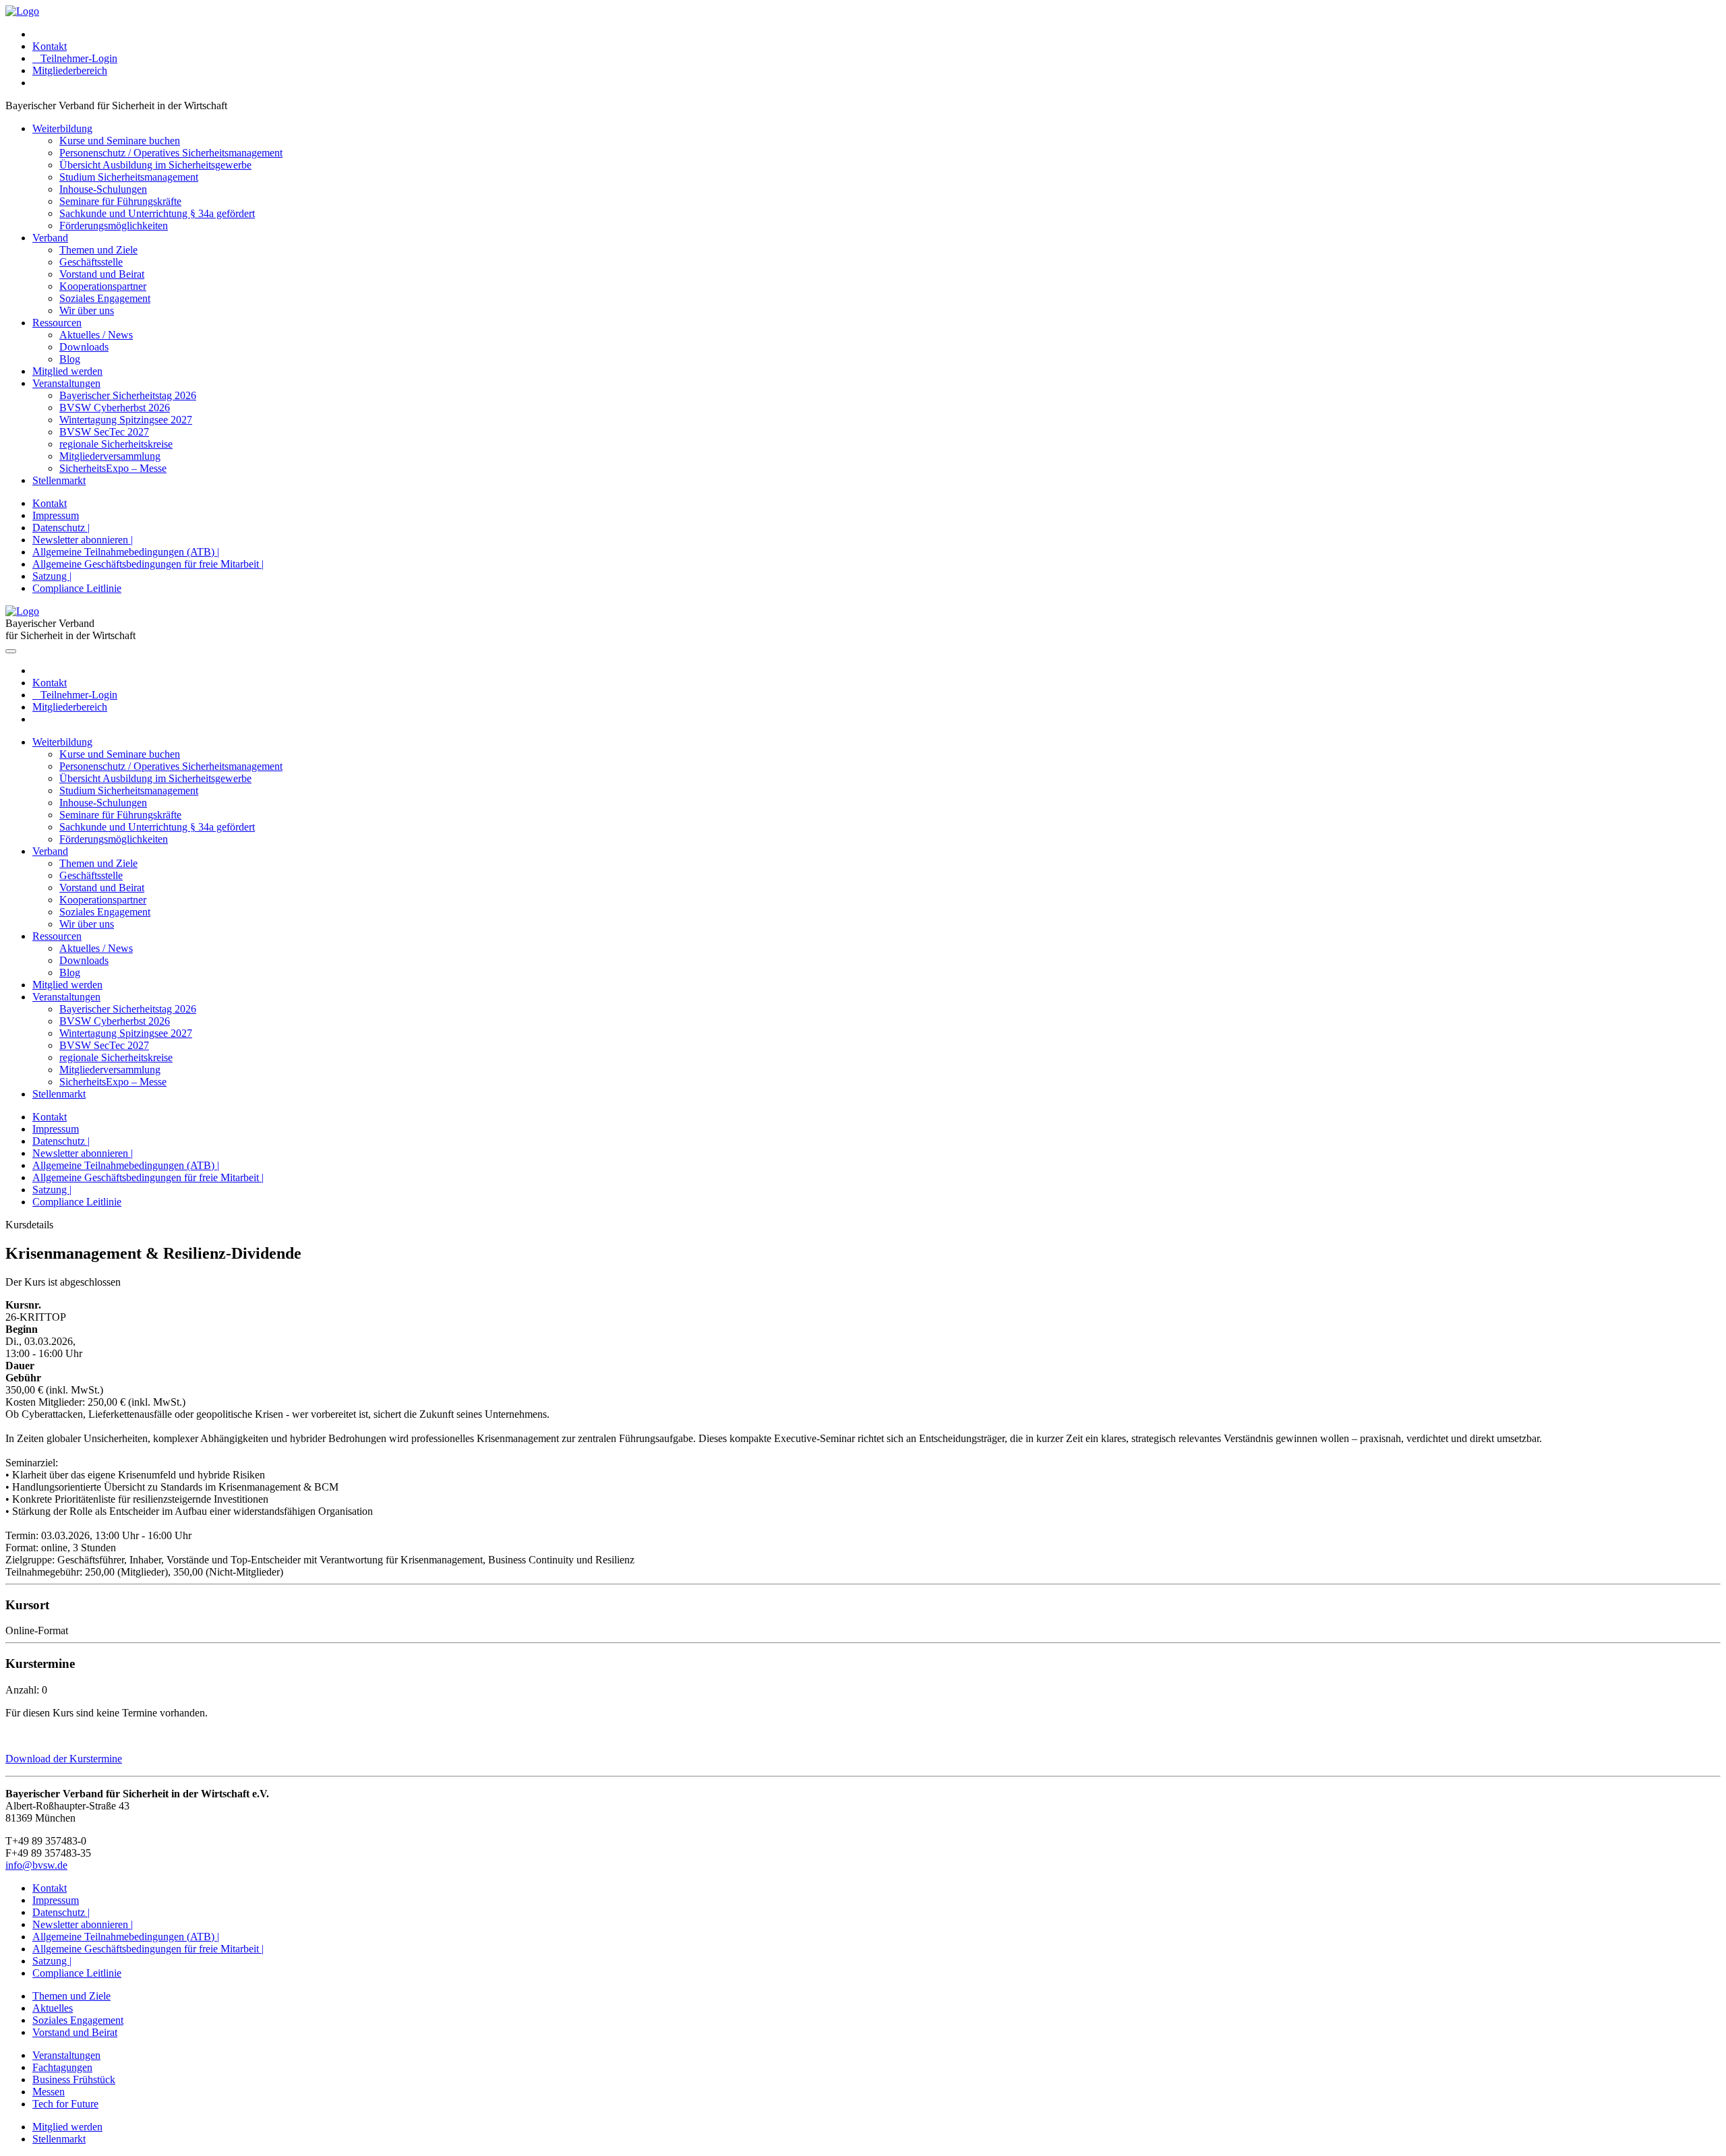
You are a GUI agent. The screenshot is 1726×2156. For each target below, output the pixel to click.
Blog (70, 359)
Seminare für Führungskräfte (120, 201)
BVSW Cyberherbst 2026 (115, 408)
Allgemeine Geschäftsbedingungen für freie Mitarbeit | (148, 564)
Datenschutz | (61, 528)
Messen (49, 2092)
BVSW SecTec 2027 (104, 432)
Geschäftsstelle (91, 262)
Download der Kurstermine (64, 1759)
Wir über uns (87, 310)
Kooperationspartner (103, 286)
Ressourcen (57, 323)
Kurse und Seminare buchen (120, 141)
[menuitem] (876, 34)
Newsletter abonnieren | (83, 540)
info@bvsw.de (36, 1865)
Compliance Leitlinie (77, 588)
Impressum (56, 515)
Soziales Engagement (105, 298)
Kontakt (50, 46)
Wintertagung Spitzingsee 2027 (126, 420)
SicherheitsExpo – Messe (113, 468)
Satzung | (52, 576)
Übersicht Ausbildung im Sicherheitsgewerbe (155, 165)
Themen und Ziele (98, 250)
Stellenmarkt (59, 480)
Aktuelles (53, 2008)
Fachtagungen (62, 2067)
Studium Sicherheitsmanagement (129, 177)
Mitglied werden (67, 371)
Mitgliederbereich (70, 70)
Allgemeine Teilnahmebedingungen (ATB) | (126, 552)
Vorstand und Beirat (102, 274)
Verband (50, 238)
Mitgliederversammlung (110, 456)
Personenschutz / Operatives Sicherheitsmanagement (171, 153)
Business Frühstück (74, 2079)
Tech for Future (65, 2104)
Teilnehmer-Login (75, 58)
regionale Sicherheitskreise (116, 444)
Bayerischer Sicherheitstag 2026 (128, 395)
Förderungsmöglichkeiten (114, 226)
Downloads (84, 347)
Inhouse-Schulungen (103, 189)
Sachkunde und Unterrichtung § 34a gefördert (157, 213)
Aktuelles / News (96, 335)
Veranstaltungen (66, 383)
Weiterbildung (62, 128)
